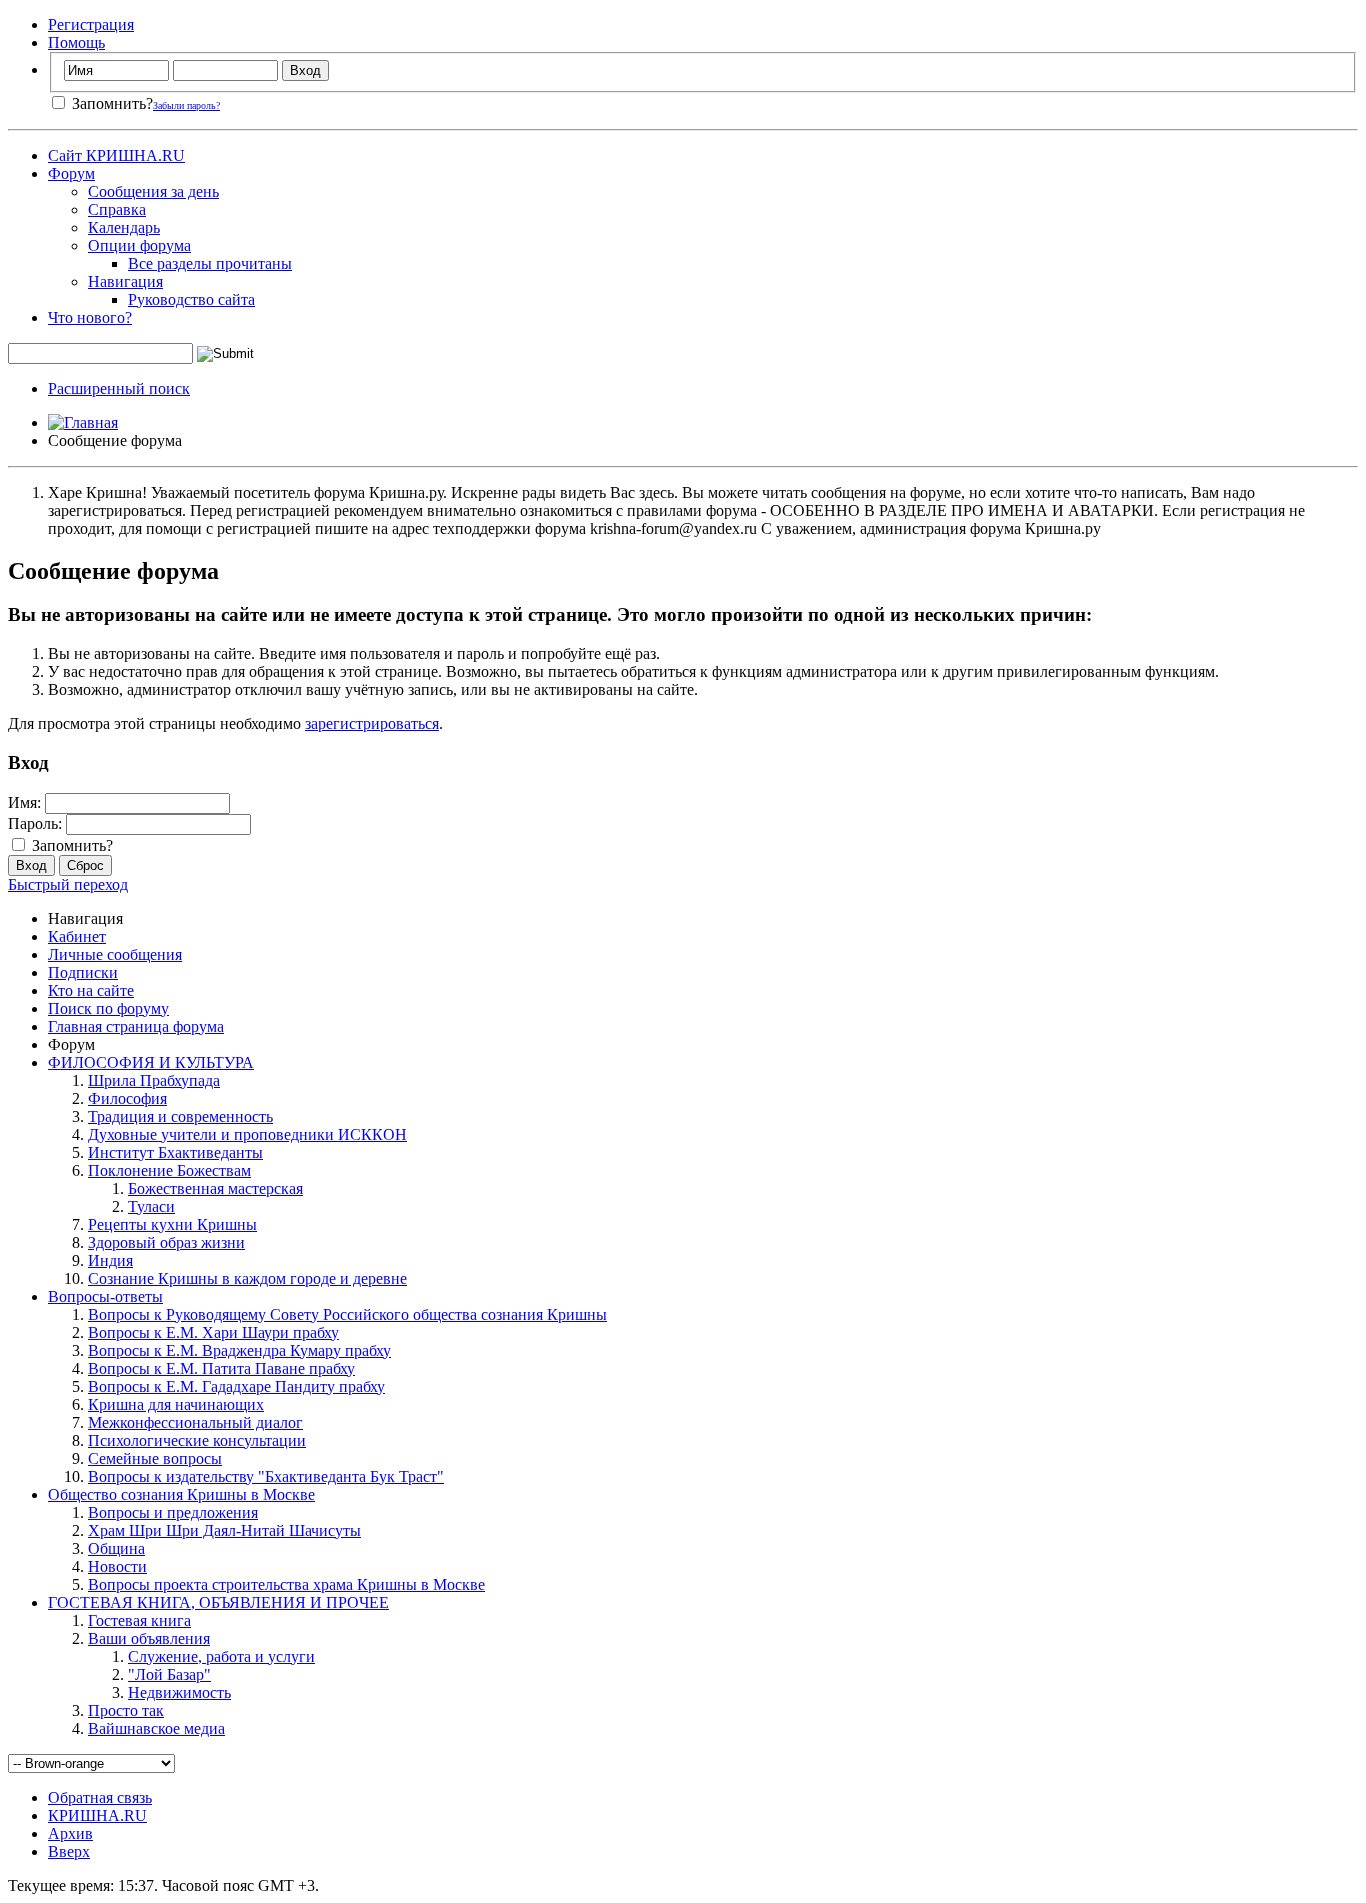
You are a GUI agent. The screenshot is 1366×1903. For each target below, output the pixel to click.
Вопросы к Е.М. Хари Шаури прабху (213, 1332)
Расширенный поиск (119, 388)
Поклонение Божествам (169, 1170)
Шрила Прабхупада (154, 1080)
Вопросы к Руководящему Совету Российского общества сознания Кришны (347, 1314)
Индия (110, 1260)
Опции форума (139, 245)
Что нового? (90, 317)
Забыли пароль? (186, 105)
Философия (127, 1098)
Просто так (126, 1710)
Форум (71, 173)
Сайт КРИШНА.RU (116, 155)
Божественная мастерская (215, 1188)
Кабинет (77, 936)
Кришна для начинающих (176, 1404)
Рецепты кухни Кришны (172, 1224)
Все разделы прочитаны (210, 263)
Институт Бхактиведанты (175, 1152)
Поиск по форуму (108, 1008)
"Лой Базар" (169, 1674)
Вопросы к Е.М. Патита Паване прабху (221, 1368)
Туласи (151, 1206)
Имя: (24, 802)
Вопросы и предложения (173, 1512)
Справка (117, 209)
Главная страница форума (136, 1026)
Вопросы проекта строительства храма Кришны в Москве (286, 1584)
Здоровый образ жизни (166, 1242)
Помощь (76, 42)
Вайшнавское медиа (156, 1728)
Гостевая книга (139, 1620)
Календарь (124, 227)
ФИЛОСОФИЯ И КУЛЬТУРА (151, 1062)
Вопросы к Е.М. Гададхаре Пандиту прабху (236, 1386)
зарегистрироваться (372, 723)
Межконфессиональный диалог (195, 1422)
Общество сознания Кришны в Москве (181, 1494)
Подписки (83, 972)
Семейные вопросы (155, 1458)
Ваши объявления (149, 1638)
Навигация (125, 281)
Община (116, 1548)
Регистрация (91, 24)
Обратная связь (100, 1797)
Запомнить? (110, 103)
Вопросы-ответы (105, 1296)
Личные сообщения (115, 954)
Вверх (69, 1851)
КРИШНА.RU (97, 1815)
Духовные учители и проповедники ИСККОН (247, 1134)
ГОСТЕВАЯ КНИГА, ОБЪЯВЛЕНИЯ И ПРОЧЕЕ (218, 1602)
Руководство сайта (191, 299)
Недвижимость (179, 1692)
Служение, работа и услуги (221, 1656)
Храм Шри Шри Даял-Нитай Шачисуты (224, 1530)
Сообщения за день (153, 191)
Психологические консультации (197, 1440)
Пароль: (35, 823)
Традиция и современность (180, 1116)
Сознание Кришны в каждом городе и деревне (247, 1278)
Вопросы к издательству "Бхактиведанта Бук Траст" (266, 1476)
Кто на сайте (91, 990)
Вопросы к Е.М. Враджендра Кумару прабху (239, 1350)
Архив (70, 1833)
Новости (117, 1566)
